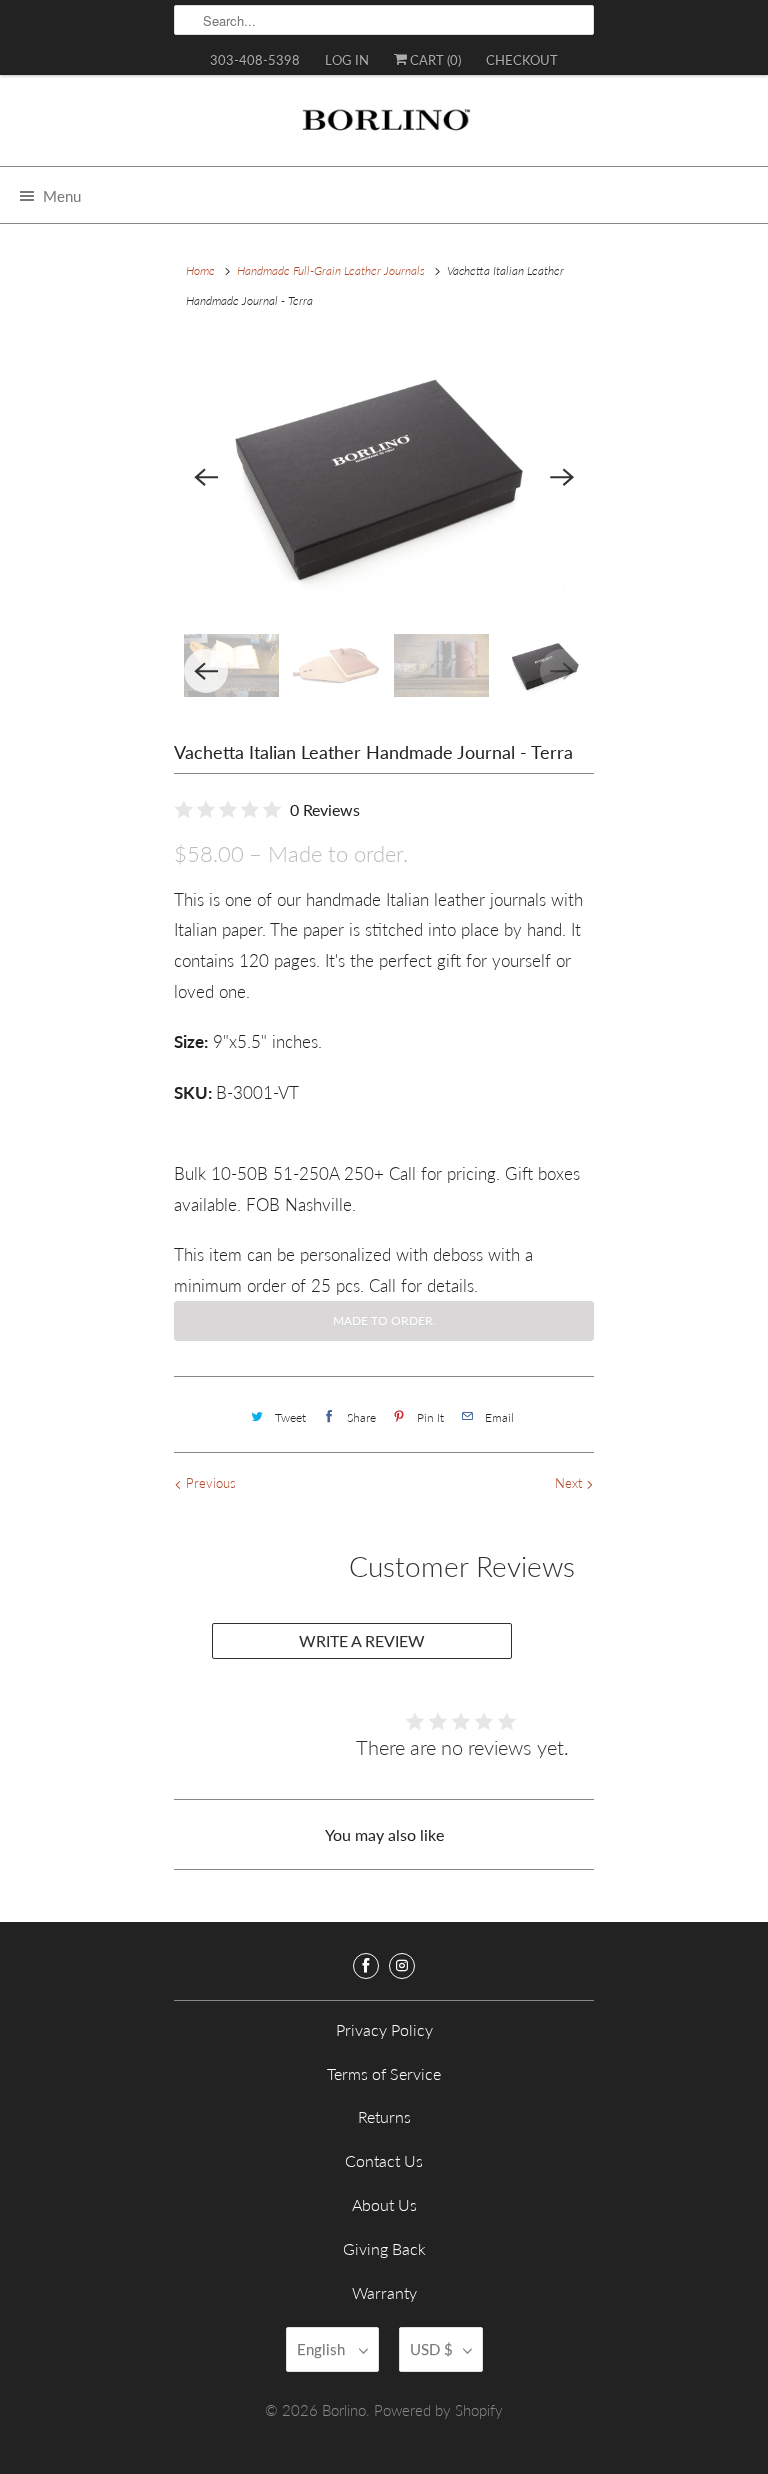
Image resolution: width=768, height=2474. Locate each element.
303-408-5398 (255, 60)
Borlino (344, 2410)
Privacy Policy (384, 2029)
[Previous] (206, 478)
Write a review (362, 1640)
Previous (209, 1483)
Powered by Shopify (438, 2410)
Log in (347, 60)
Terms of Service (384, 2073)
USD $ (431, 2349)
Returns (384, 2116)
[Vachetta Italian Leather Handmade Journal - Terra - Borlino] (384, 477)
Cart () (434, 60)
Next (570, 1483)
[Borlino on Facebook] (366, 1966)
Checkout (522, 60)
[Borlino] (384, 128)
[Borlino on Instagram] (402, 1966)
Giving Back (384, 2248)
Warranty (384, 2292)
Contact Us (384, 2160)
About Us (384, 2204)
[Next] (562, 478)
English (323, 2349)
